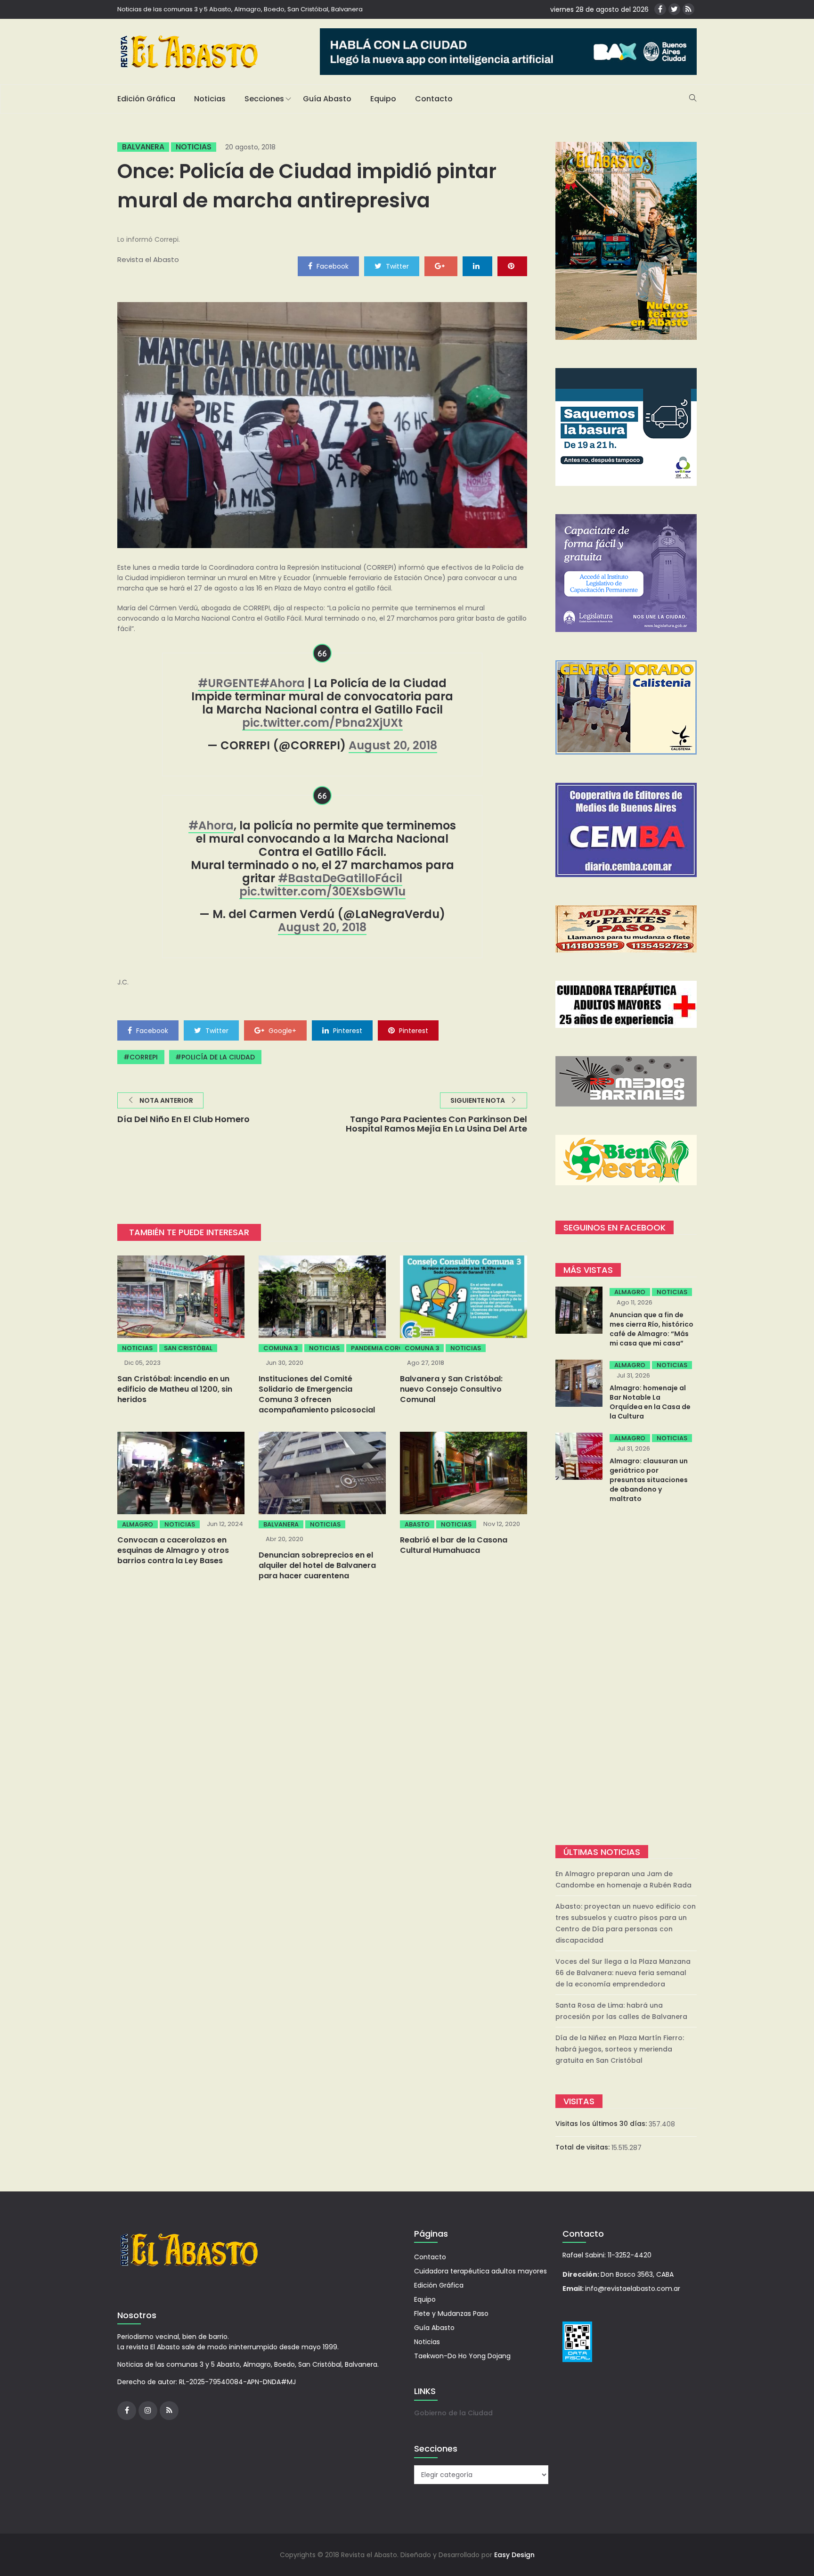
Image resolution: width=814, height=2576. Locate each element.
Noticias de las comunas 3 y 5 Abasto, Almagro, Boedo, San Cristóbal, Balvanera (240, 9)
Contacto (434, 99)
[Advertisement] (626, 1675)
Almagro (138, 1524)
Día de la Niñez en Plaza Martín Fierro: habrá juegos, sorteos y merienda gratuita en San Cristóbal (620, 2049)
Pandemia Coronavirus (391, 1348)
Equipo (383, 99)
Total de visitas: (583, 2147)
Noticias (210, 99)
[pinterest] (512, 266)
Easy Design (514, 2555)
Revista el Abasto (148, 259)
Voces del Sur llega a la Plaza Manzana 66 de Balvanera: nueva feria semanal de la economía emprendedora (623, 1973)
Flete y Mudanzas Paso (451, 2313)
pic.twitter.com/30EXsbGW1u (322, 891)
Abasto (417, 1524)
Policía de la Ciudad (218, 1057)
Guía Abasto (327, 99)
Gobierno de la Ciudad (453, 2413)
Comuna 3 (281, 1348)
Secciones (264, 99)
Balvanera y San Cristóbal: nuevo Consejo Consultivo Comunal (451, 1389)
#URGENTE (229, 683)
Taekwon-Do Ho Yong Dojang (462, 2356)
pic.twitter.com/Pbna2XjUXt (322, 723)
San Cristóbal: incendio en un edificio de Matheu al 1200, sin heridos (175, 1389)
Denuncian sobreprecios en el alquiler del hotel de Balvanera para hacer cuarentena (317, 1565)
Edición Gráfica (146, 99)
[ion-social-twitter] (674, 9)
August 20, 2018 (393, 745)
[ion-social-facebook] (660, 9)
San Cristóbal (188, 1348)
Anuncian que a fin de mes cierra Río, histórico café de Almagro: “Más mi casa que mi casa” (651, 1329)
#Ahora (282, 683)
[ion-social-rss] (688, 9)
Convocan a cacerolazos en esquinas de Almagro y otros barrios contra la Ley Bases (173, 1550)
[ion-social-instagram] (148, 2411)
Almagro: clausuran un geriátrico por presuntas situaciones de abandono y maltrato (649, 1480)
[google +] (441, 266)
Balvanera (143, 147)
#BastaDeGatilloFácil (340, 878)
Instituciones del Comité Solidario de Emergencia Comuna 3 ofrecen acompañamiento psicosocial (317, 1394)
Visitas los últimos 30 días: (602, 2124)
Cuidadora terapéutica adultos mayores (480, 2271)
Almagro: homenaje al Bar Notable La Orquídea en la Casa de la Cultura (650, 1402)
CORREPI (144, 1057)
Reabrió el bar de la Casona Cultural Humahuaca (454, 1545)
